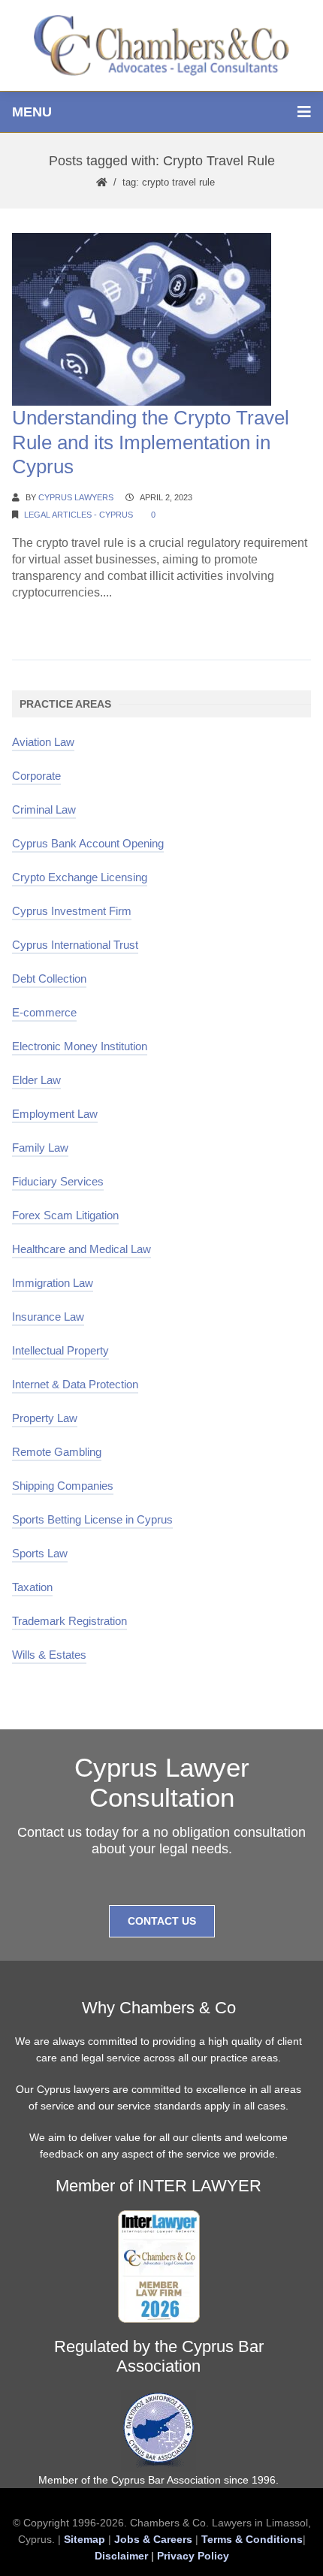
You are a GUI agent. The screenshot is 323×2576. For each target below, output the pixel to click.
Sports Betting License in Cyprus (92, 1519)
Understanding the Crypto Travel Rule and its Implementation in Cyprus (151, 442)
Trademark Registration (69, 1621)
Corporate (36, 776)
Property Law (45, 1418)
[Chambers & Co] (161, 45)
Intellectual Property (60, 1350)
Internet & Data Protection (75, 1384)
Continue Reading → (68, 621)
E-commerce (44, 1012)
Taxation (32, 1587)
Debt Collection (49, 978)
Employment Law (55, 1114)
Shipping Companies (63, 1486)
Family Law (40, 1148)
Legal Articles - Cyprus (78, 515)
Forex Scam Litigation (65, 1215)
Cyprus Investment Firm (72, 911)
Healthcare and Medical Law (82, 1249)
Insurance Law (48, 1317)
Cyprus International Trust (75, 945)
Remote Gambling (57, 1452)
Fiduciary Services (58, 1181)
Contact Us (162, 1921)
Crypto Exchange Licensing (80, 877)
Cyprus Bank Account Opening (88, 843)
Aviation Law (43, 742)
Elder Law (36, 1080)
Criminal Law (44, 809)
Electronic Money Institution (80, 1046)
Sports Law (40, 1553)
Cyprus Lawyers (76, 497)
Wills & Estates (49, 1655)
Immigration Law (53, 1283)
